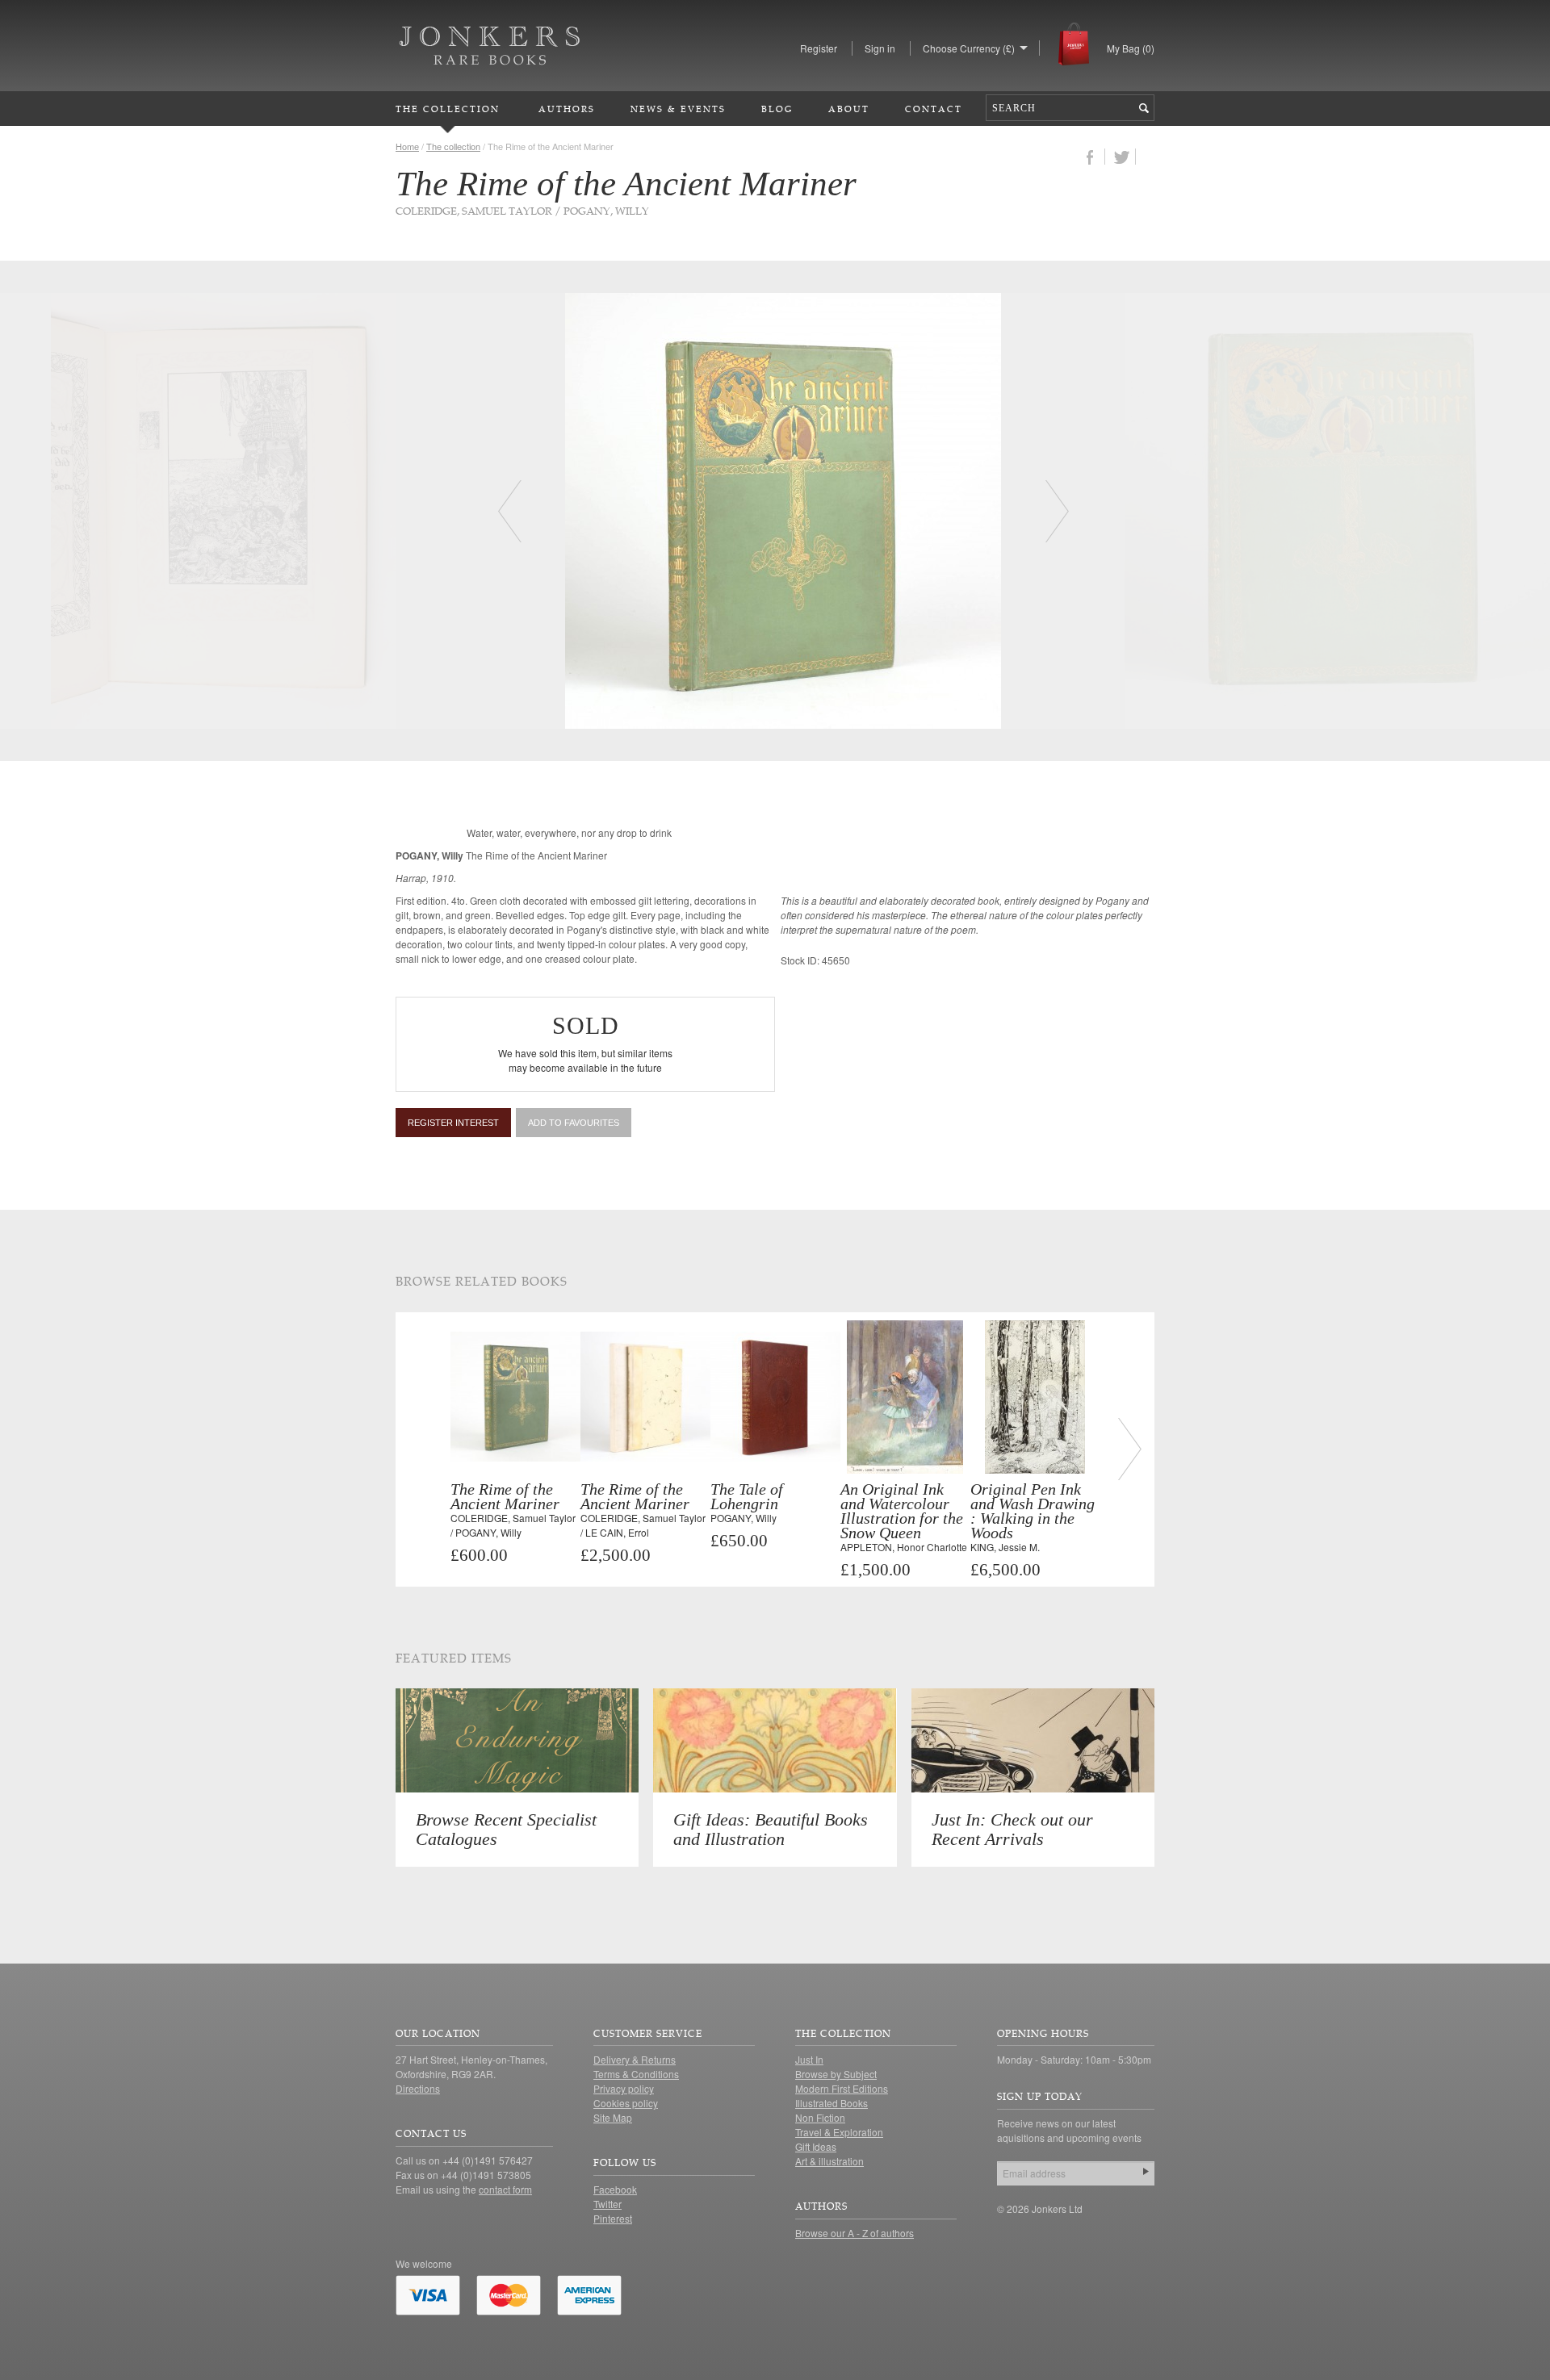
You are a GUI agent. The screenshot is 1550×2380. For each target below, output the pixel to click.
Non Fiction (820, 2117)
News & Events (678, 109)
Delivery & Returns (635, 2059)
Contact (934, 109)
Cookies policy (626, 2103)
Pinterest (613, 2218)
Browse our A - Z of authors (855, 2233)
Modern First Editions (842, 2088)
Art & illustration (829, 2161)
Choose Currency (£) (969, 48)
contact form (505, 2189)
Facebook (615, 2189)
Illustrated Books (832, 2103)
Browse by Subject (836, 2074)
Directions (418, 2088)
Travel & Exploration (839, 2132)
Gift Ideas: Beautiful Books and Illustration (771, 1829)
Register (819, 48)
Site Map (613, 2117)
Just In (809, 2059)
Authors (567, 109)
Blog (777, 109)
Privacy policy (624, 2088)
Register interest (453, 1123)
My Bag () (1131, 48)
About (849, 109)
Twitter (607, 2204)
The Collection (448, 109)
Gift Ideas (816, 2146)
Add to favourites (574, 1123)
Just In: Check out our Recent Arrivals (1012, 1829)
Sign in (880, 48)
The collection (453, 146)
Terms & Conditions (636, 2074)
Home (407, 146)
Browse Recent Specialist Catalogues (506, 1829)
